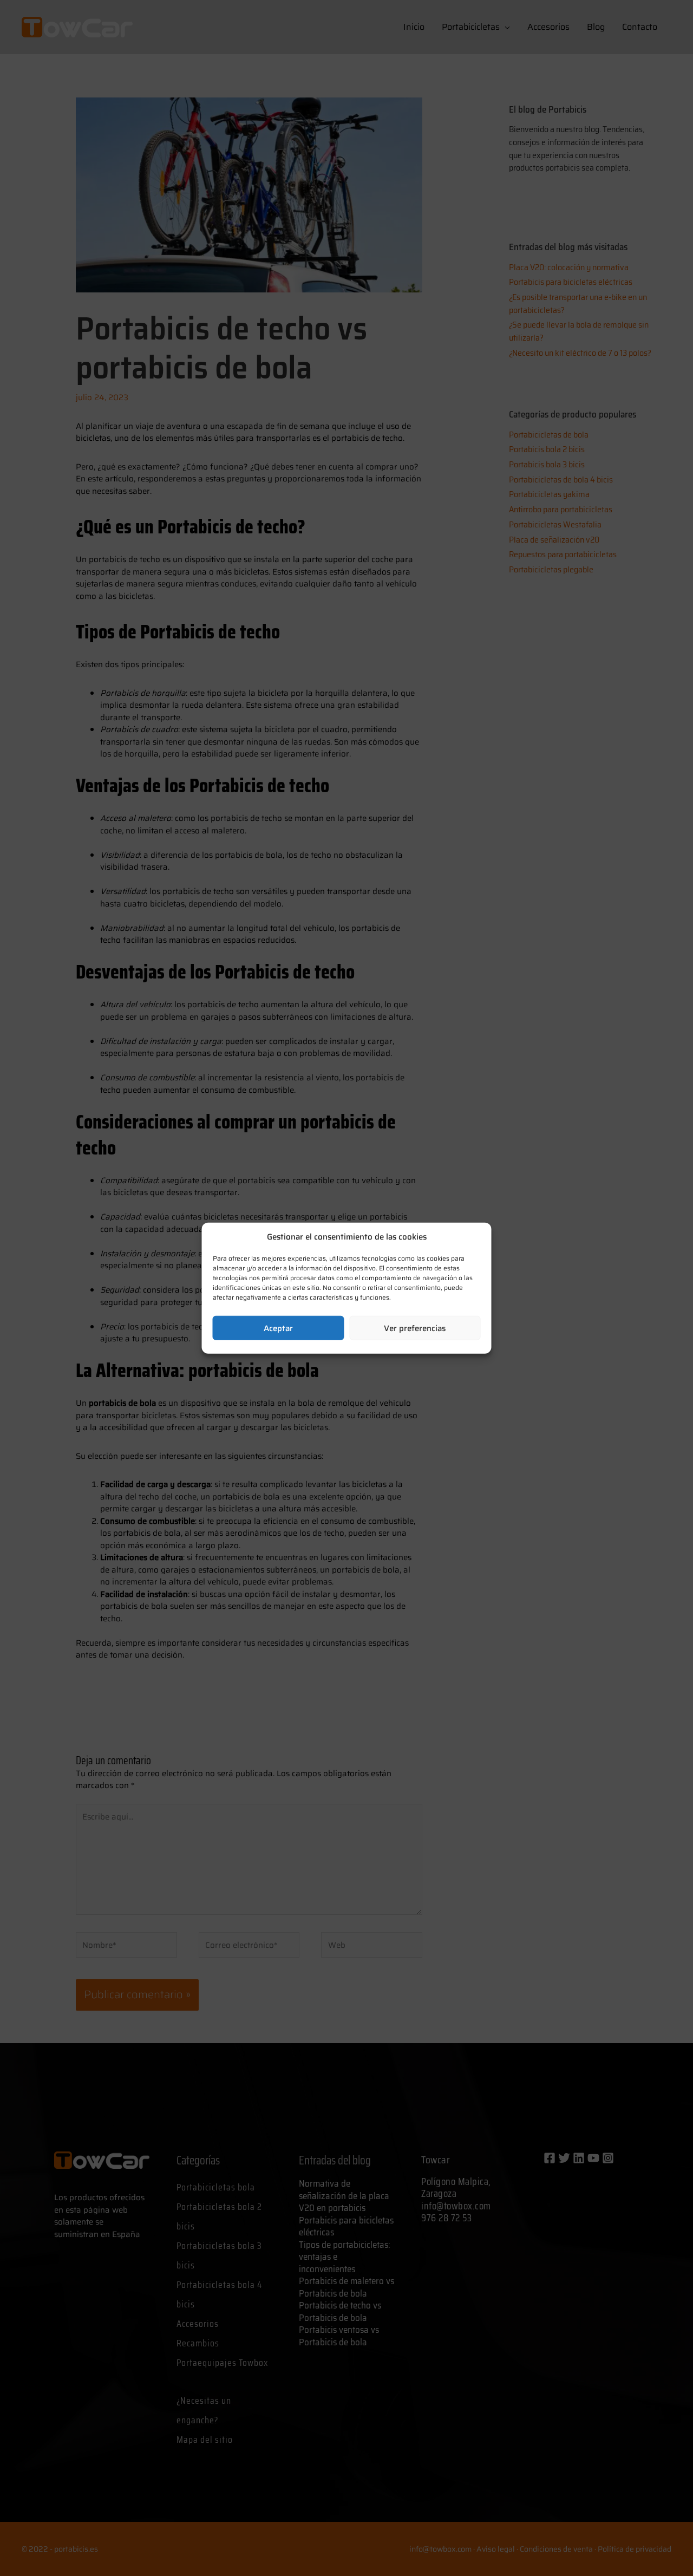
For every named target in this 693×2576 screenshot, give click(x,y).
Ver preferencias (415, 1328)
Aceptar (278, 1328)
